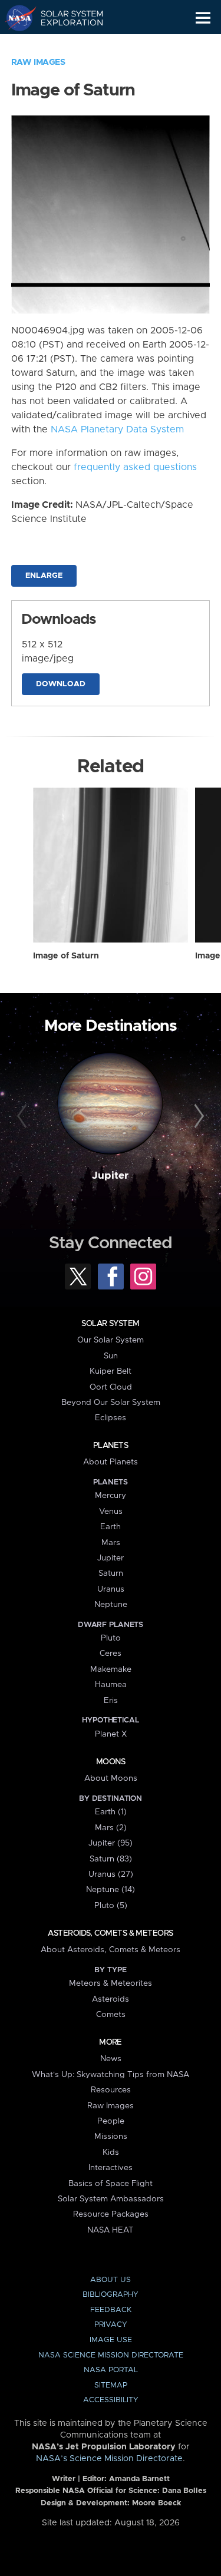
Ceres (111, 1654)
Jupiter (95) (111, 1843)
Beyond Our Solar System (111, 1403)
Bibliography (111, 2295)
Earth (111, 1527)
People (111, 2121)
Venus (111, 1512)
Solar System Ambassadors (111, 2199)
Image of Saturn (66, 956)
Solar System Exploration (65, 18)
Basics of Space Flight (111, 2184)
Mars (111, 1543)
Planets (111, 1446)
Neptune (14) (111, 1890)
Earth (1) (111, 1812)
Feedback (111, 2310)
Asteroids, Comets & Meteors (110, 1933)
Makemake (111, 1669)
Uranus (111, 1589)
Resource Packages (111, 2214)
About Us (111, 2280)
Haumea (111, 1685)
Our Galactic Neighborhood (65, 45)
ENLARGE (44, 576)
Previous (24, 1116)
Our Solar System (111, 1340)
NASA (16, 18)
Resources (111, 2090)
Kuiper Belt (111, 1371)
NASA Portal (111, 2370)
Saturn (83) (111, 1859)
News (111, 2059)
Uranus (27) (111, 1874)
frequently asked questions (135, 467)
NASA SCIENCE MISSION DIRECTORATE (111, 2355)
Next (197, 1116)
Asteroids (111, 1999)
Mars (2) (111, 1828)
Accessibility (111, 2400)
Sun (111, 1356)
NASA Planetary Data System (117, 429)
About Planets (111, 1462)
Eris (111, 1701)
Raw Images (38, 62)
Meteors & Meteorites (111, 1983)
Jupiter (110, 1176)
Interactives (111, 2168)
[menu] (203, 18)
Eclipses (111, 1418)
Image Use (111, 2340)
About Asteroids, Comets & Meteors (111, 1950)
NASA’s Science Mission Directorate (109, 2459)
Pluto (111, 1638)
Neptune (111, 1605)
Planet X (111, 1734)
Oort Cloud (111, 1387)
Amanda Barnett (139, 2479)
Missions (111, 2137)
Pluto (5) (111, 1906)
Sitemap (111, 2385)
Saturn (111, 1573)
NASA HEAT (111, 2230)
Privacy (111, 2325)
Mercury (111, 1496)
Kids (111, 2152)
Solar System (110, 1324)
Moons (111, 1762)
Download (61, 684)
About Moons (111, 1778)
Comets (111, 2015)
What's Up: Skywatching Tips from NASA (111, 2075)
